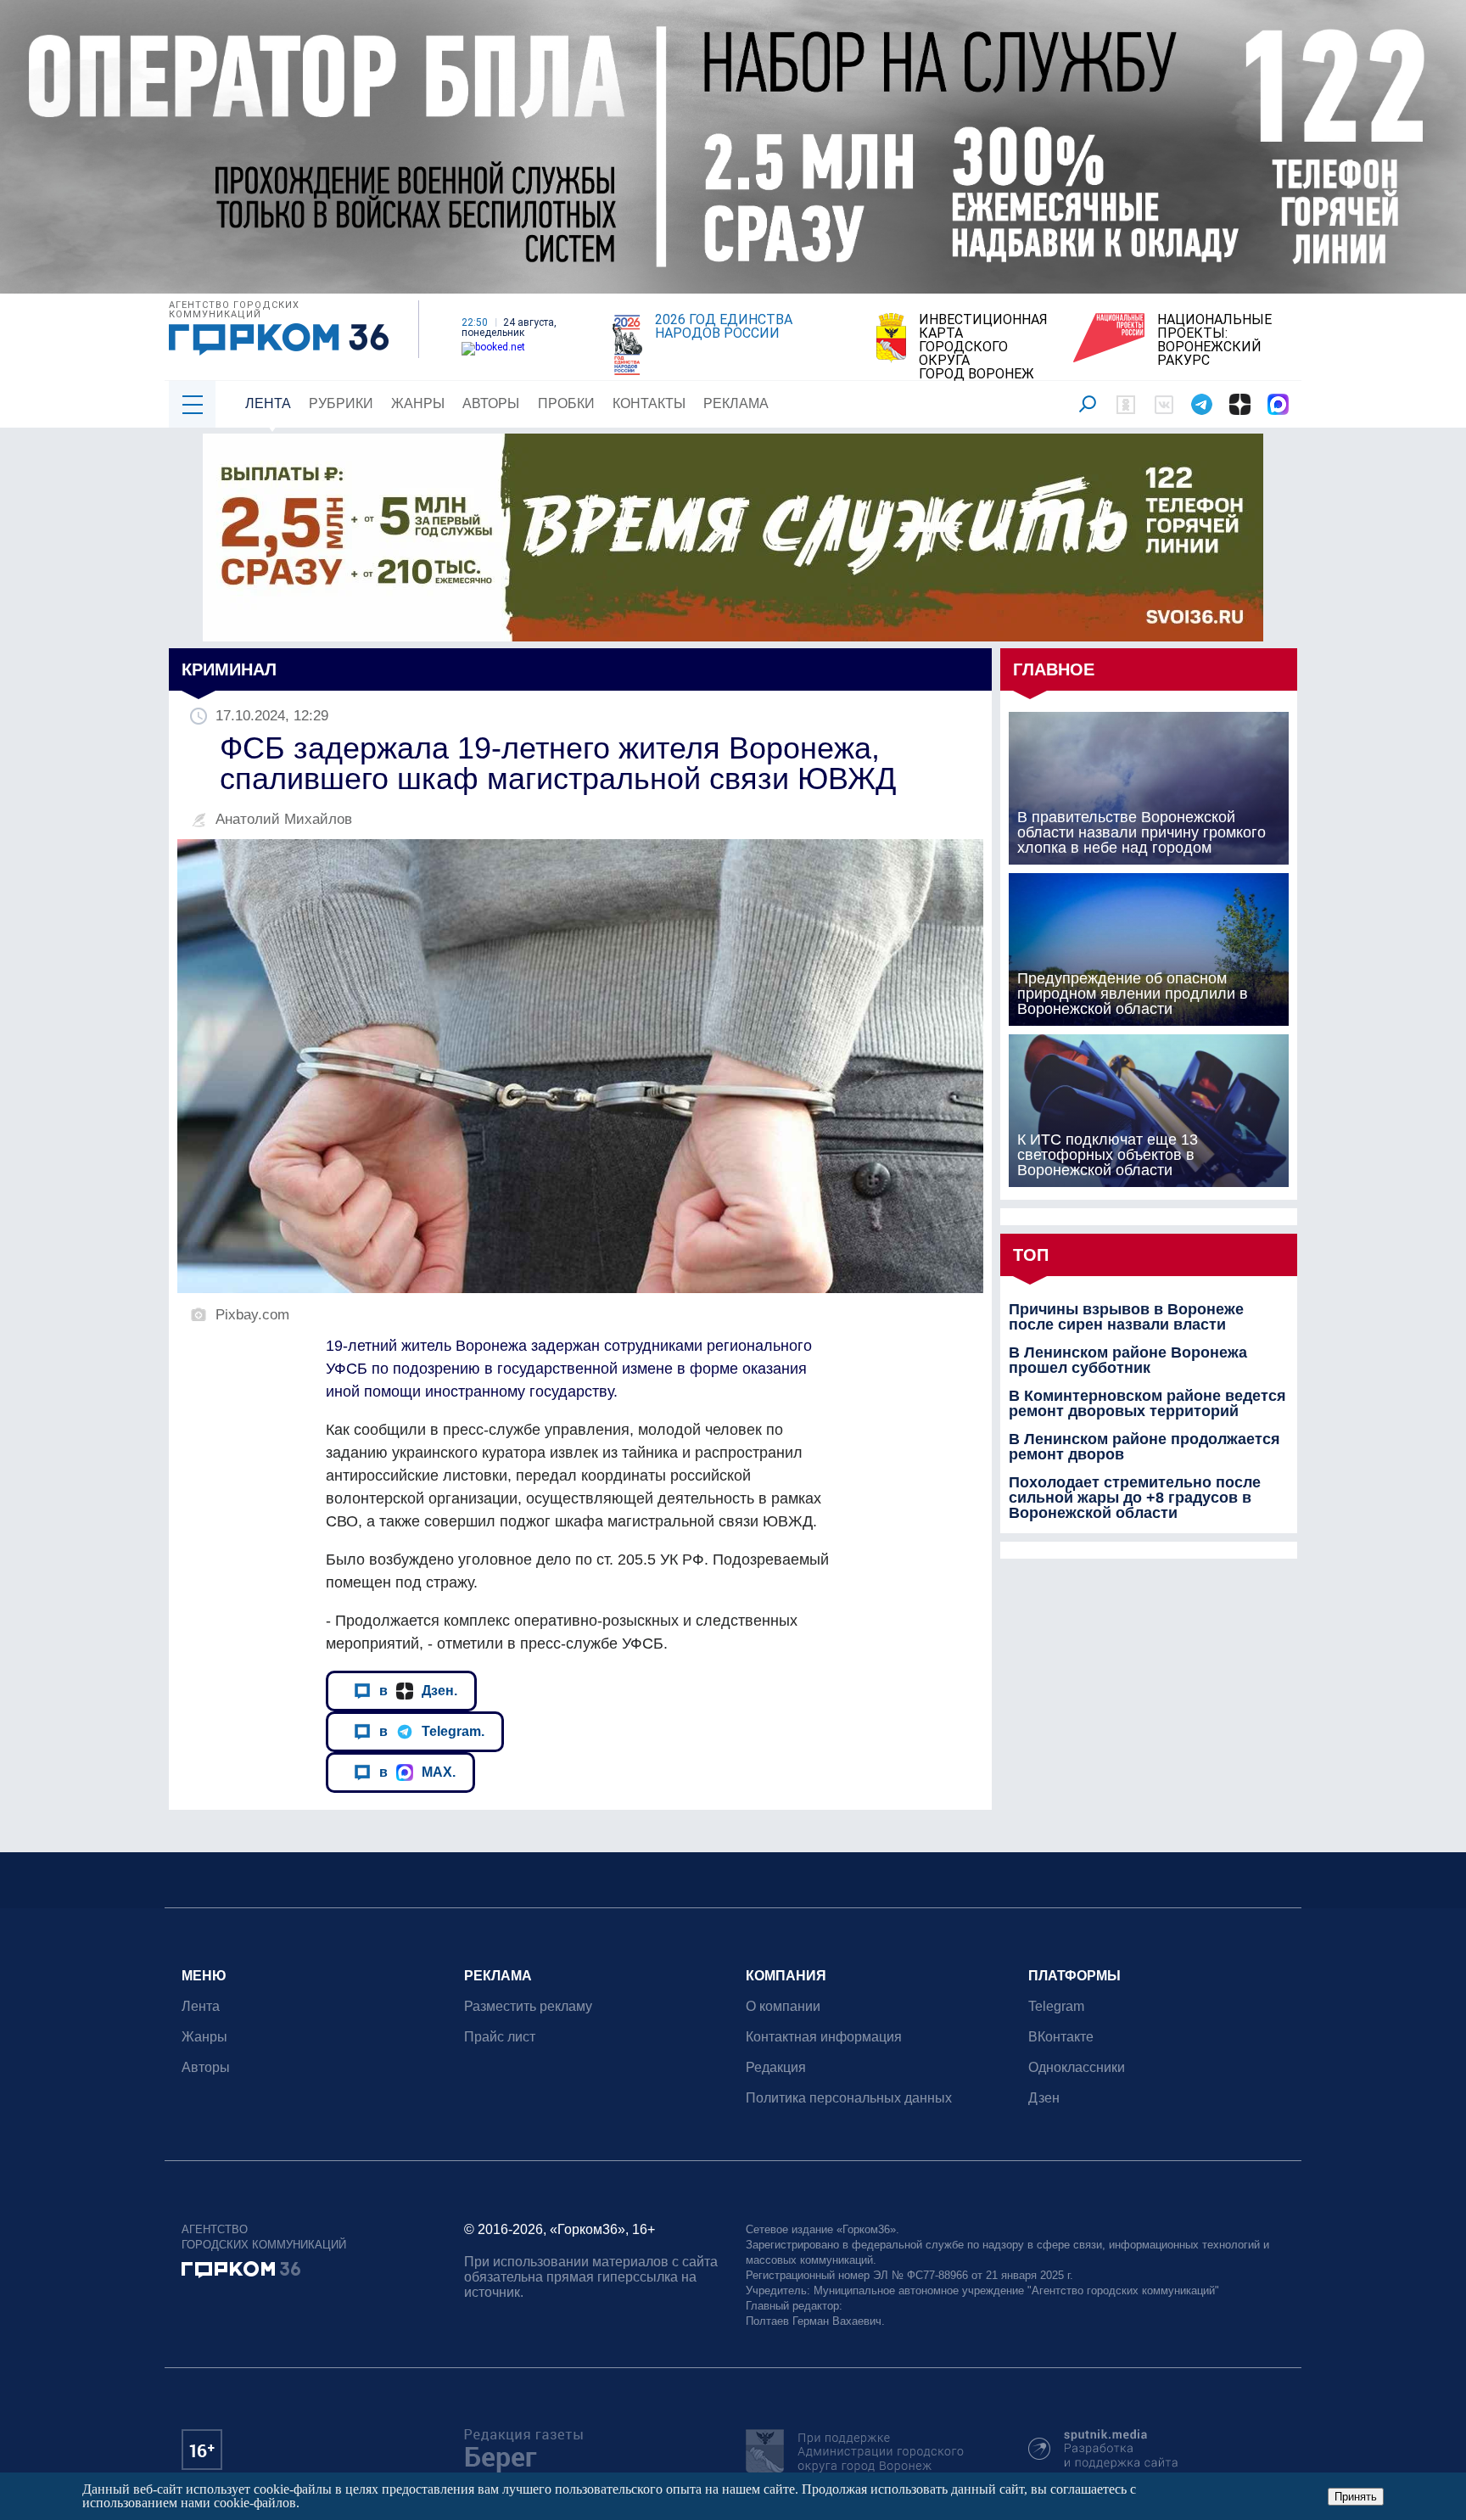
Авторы (491, 403)
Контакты (649, 403)
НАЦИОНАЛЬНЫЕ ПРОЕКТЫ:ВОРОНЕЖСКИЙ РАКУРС (1214, 340)
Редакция (776, 2067)
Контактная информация (824, 2037)
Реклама (736, 403)
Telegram (1056, 2006)
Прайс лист (500, 2037)
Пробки (566, 403)
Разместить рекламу (528, 2006)
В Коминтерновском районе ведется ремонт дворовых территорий (1147, 1403)
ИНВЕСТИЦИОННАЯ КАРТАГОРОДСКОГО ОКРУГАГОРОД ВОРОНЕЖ (983, 347)
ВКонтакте (1061, 2037)
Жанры (418, 403)
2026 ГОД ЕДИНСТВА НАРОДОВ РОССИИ (724, 327)
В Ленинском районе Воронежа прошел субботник (1128, 1360)
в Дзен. (418, 1690)
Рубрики (341, 403)
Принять (1356, 2497)
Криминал (229, 669)
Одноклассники (1077, 2067)
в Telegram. (432, 1731)
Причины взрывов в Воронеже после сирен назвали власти (1126, 1317)
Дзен (1044, 2098)
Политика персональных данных (849, 2098)
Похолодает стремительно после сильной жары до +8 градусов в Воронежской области (1135, 1498)
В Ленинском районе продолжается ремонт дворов (1144, 1447)
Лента (268, 403)
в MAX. (417, 1772)
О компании (783, 2006)
